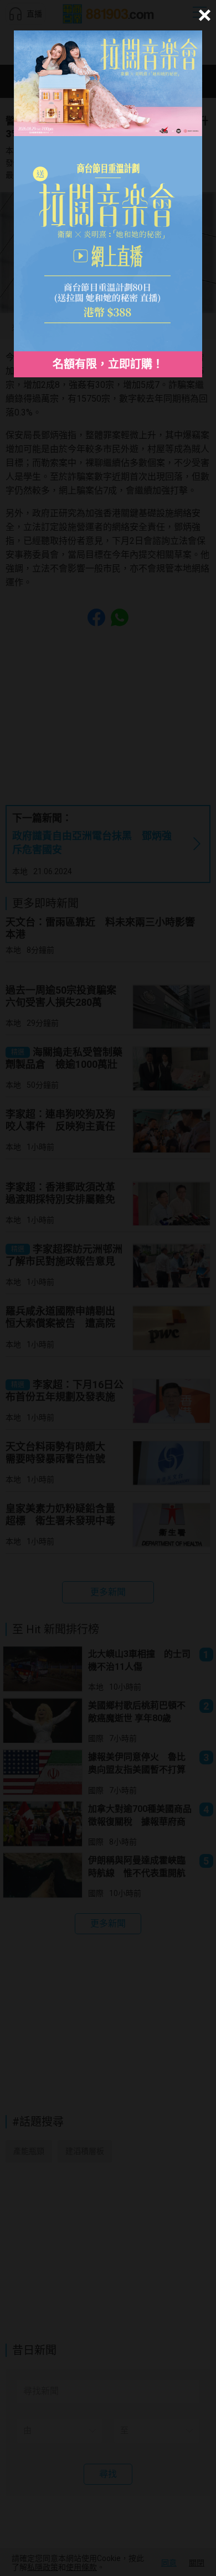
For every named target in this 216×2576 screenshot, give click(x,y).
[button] (203, 15)
